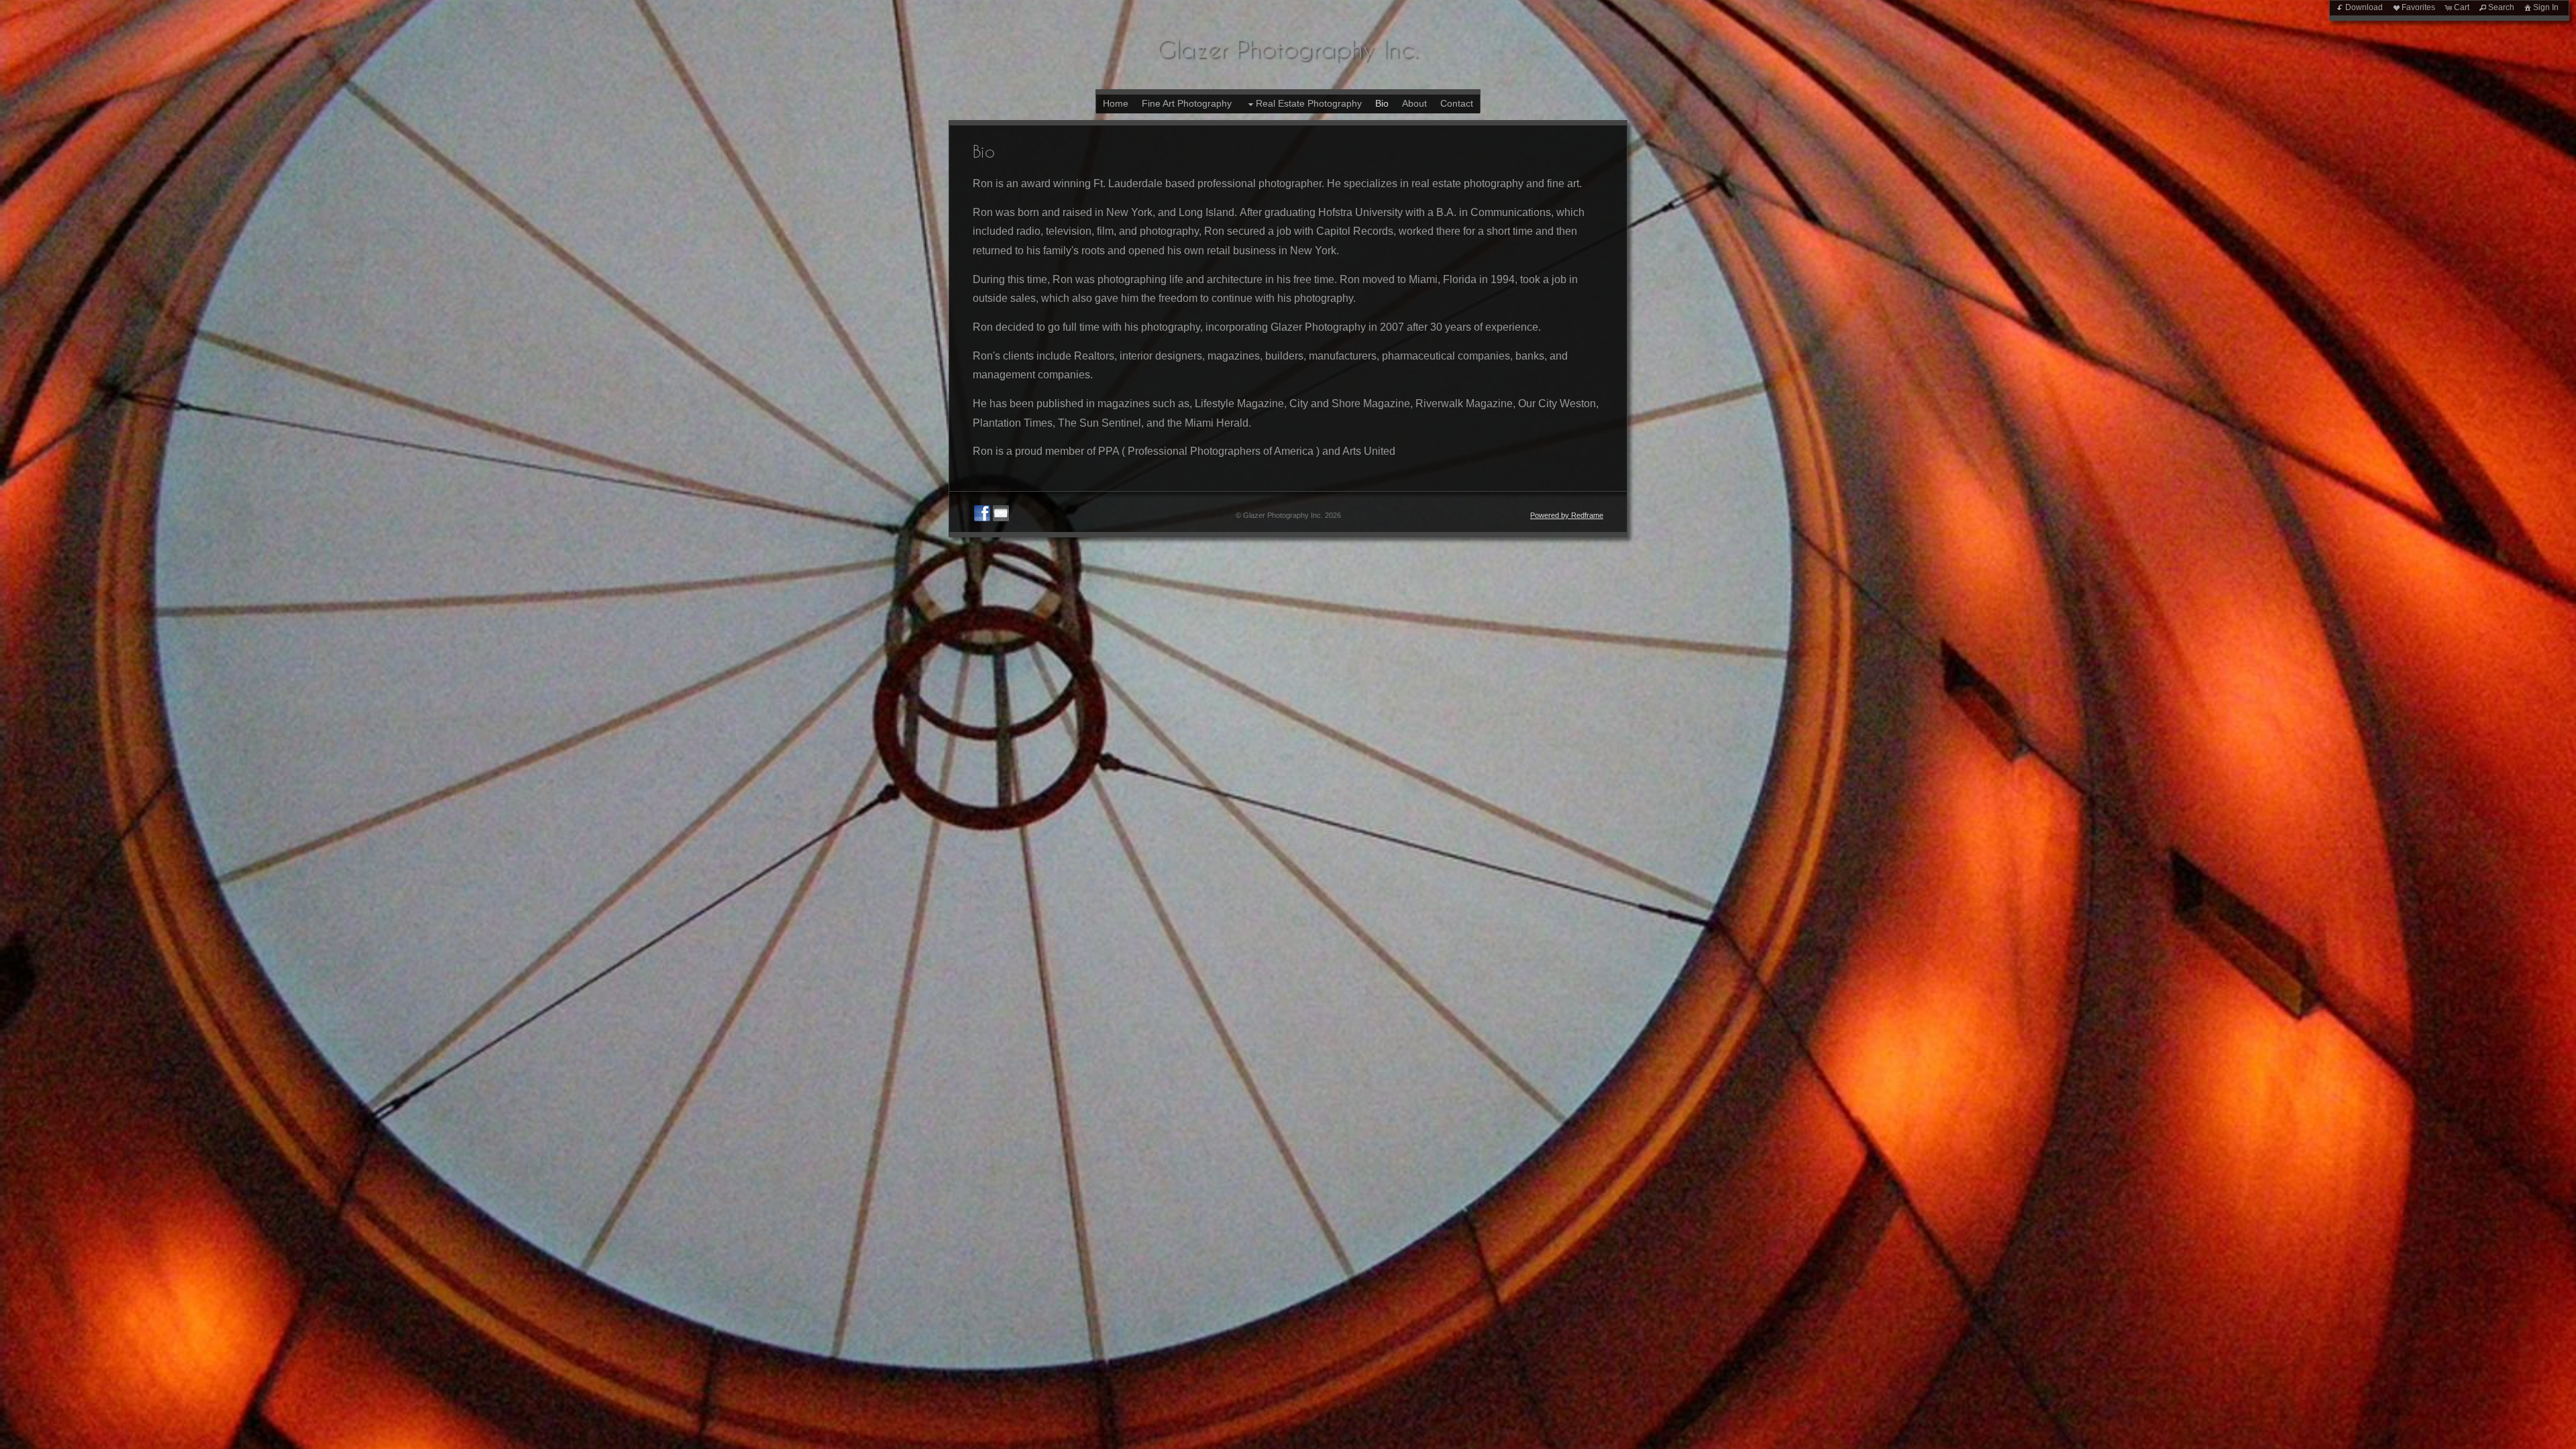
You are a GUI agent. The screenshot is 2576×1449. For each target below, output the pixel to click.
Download (2364, 7)
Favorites (2418, 7)
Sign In (2546, 7)
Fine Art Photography (1187, 103)
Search (2501, 7)
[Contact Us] (1001, 513)
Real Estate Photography (1309, 103)
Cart (2462, 7)
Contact (1457, 103)
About (1414, 103)
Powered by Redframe (1567, 515)
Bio (1382, 103)
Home (1116, 103)
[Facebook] (982, 513)
